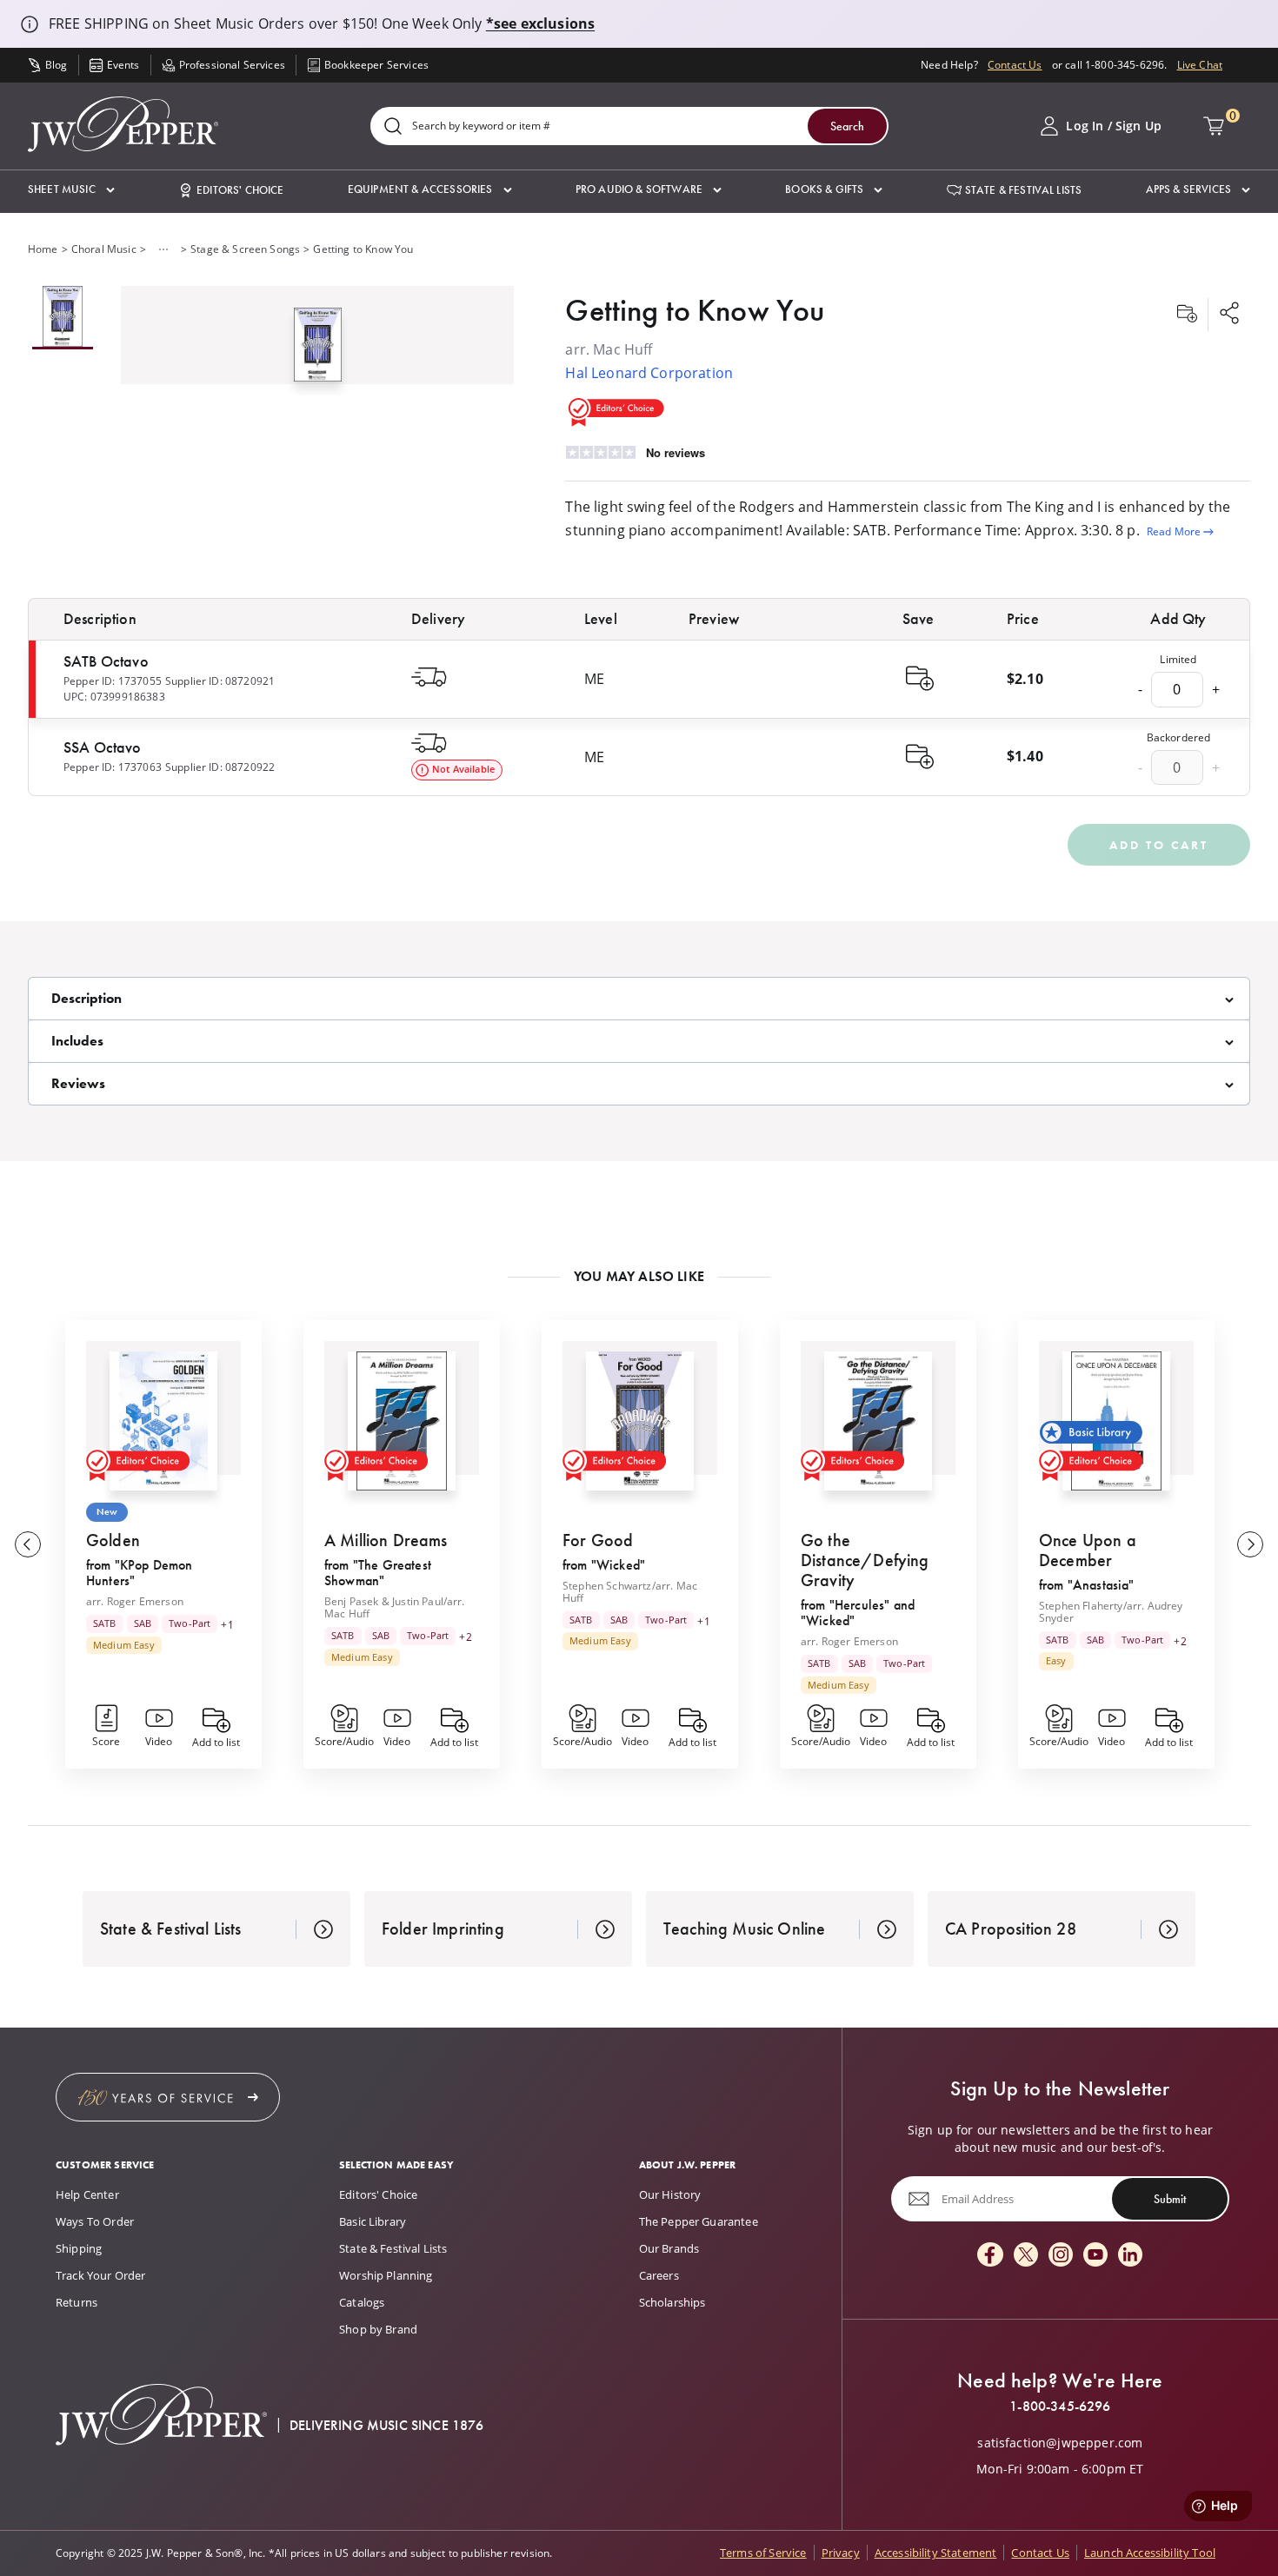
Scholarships (672, 2302)
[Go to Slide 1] (63, 318)
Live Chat (1200, 65)
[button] (71, 190)
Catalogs (362, 2302)
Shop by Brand (378, 2329)
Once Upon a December (1088, 1550)
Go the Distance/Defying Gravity (865, 1560)
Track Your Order (101, 2275)
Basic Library (373, 2221)
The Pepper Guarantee (699, 2221)
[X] (1026, 2256)
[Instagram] (1061, 2256)
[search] (393, 127)
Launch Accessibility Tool (1150, 2553)
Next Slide (1250, 1544)
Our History (670, 2194)
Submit (1170, 2199)
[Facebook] (990, 2256)
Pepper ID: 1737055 (113, 681)
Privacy (841, 2553)
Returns (77, 2302)
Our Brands (669, 2248)
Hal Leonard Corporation (649, 373)
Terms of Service (763, 2553)
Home (43, 249)
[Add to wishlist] (1187, 315)
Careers (659, 2275)
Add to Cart (1159, 845)
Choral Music (104, 249)
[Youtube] (1095, 2256)
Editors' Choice (378, 2194)
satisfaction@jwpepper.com (1060, 2443)
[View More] (163, 249)
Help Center (87, 2194)
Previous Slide (28, 1544)
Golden (113, 1540)
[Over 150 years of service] (168, 2097)
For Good (598, 1540)
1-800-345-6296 (1060, 2407)
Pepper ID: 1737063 (113, 767)
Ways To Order (95, 2221)
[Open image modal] (318, 351)
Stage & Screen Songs (245, 249)
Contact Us (1015, 65)
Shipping (79, 2248)
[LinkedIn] (1130, 2256)
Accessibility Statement (936, 2553)
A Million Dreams (386, 1540)
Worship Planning (386, 2275)
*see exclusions (540, 23)
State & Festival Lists (393, 2248)
